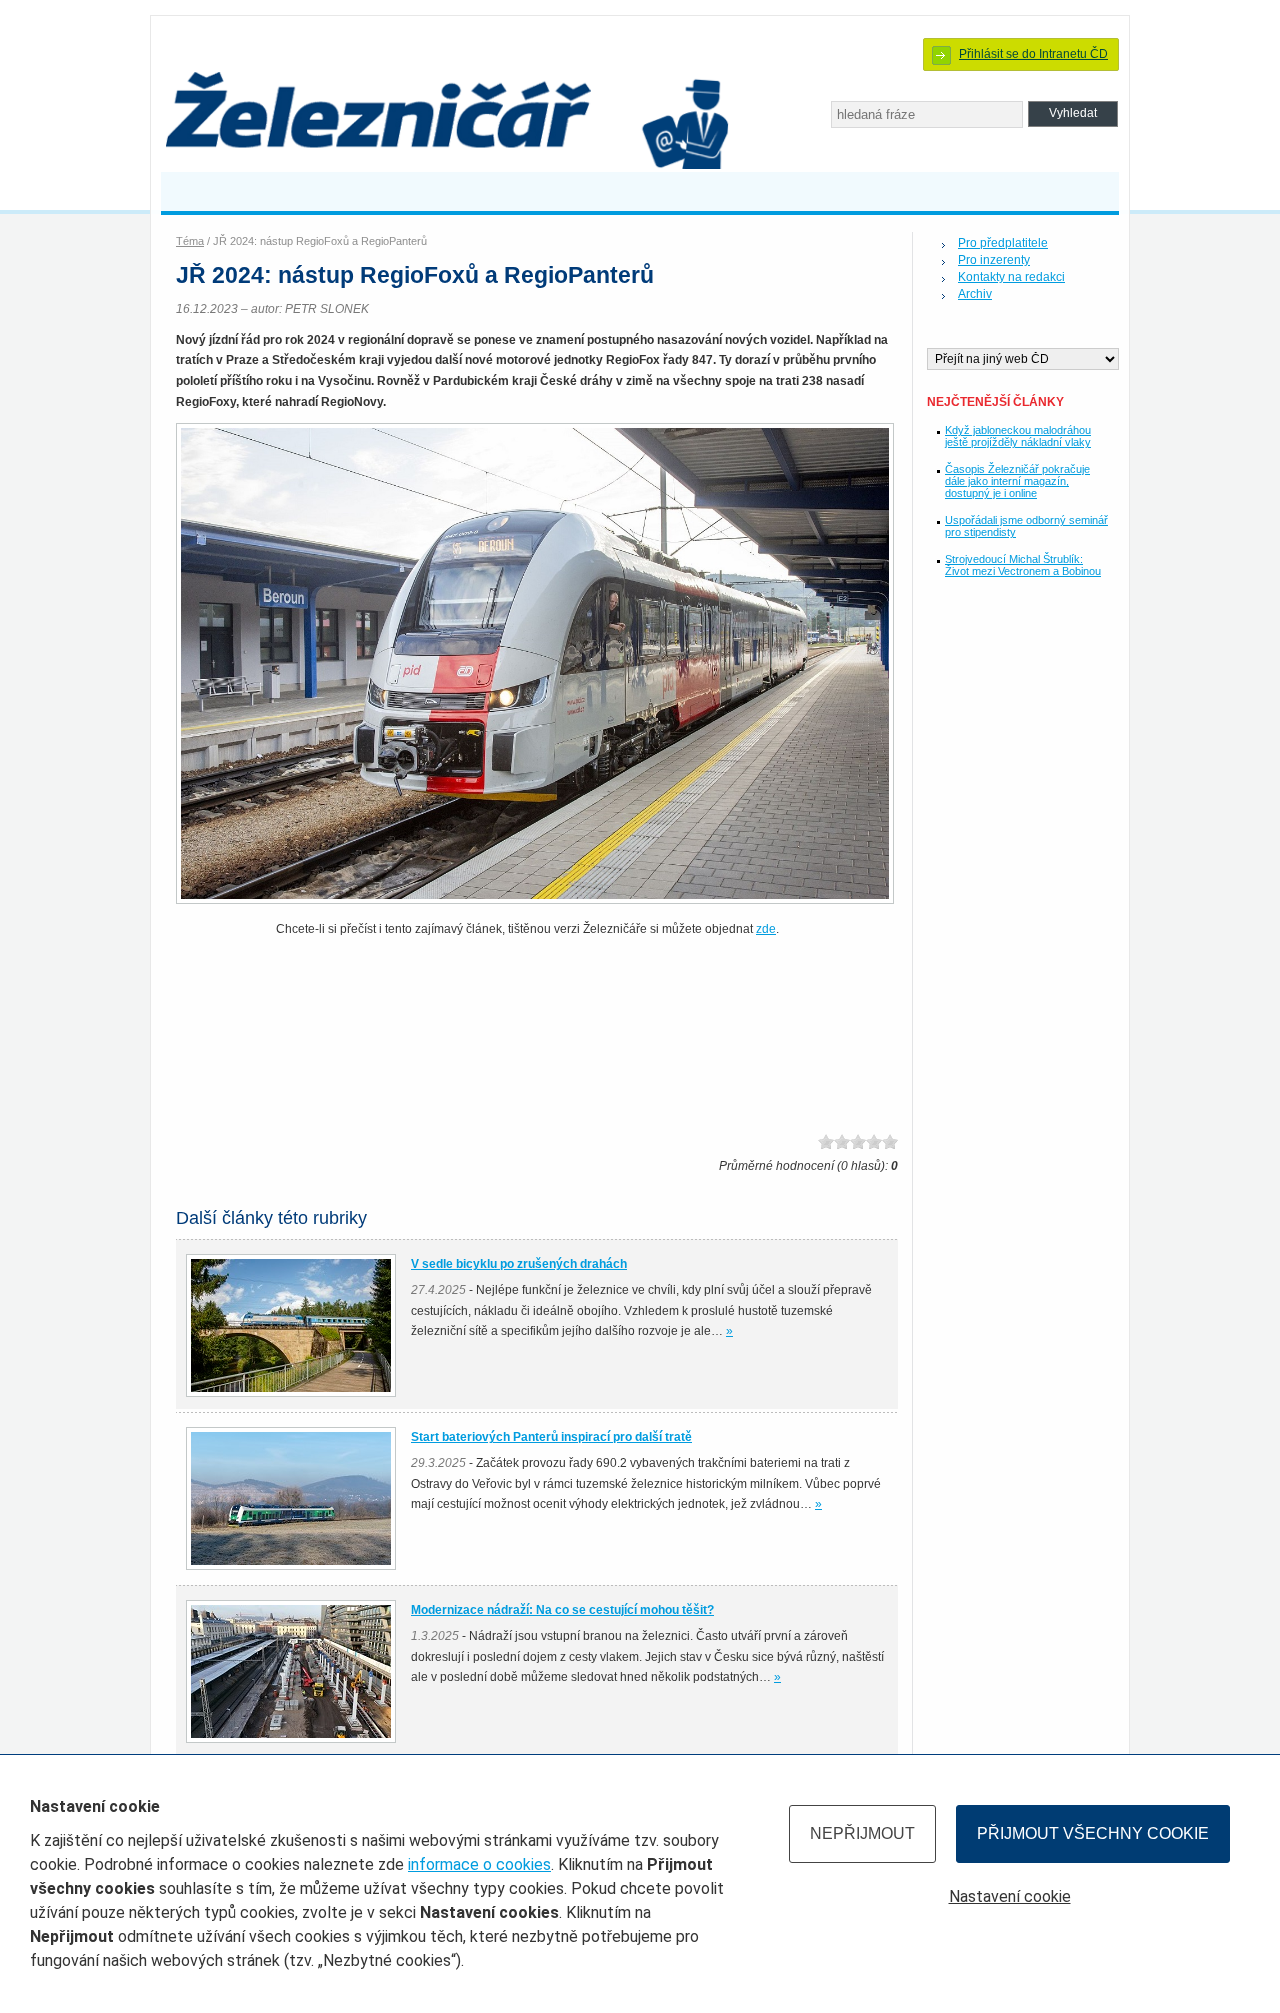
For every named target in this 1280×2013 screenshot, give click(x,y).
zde (766, 929)
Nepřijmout (862, 1833)
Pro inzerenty (994, 260)
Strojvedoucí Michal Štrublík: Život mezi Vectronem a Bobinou (1023, 565)
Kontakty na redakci (1011, 277)
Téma (190, 241)
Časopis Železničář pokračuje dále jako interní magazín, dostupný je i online (1017, 481)
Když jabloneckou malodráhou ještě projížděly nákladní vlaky (1018, 436)
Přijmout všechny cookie (1093, 1833)
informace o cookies (479, 1864)
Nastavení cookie (1010, 1896)
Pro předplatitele (1003, 243)
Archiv (975, 294)
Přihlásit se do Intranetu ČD (1033, 54)
